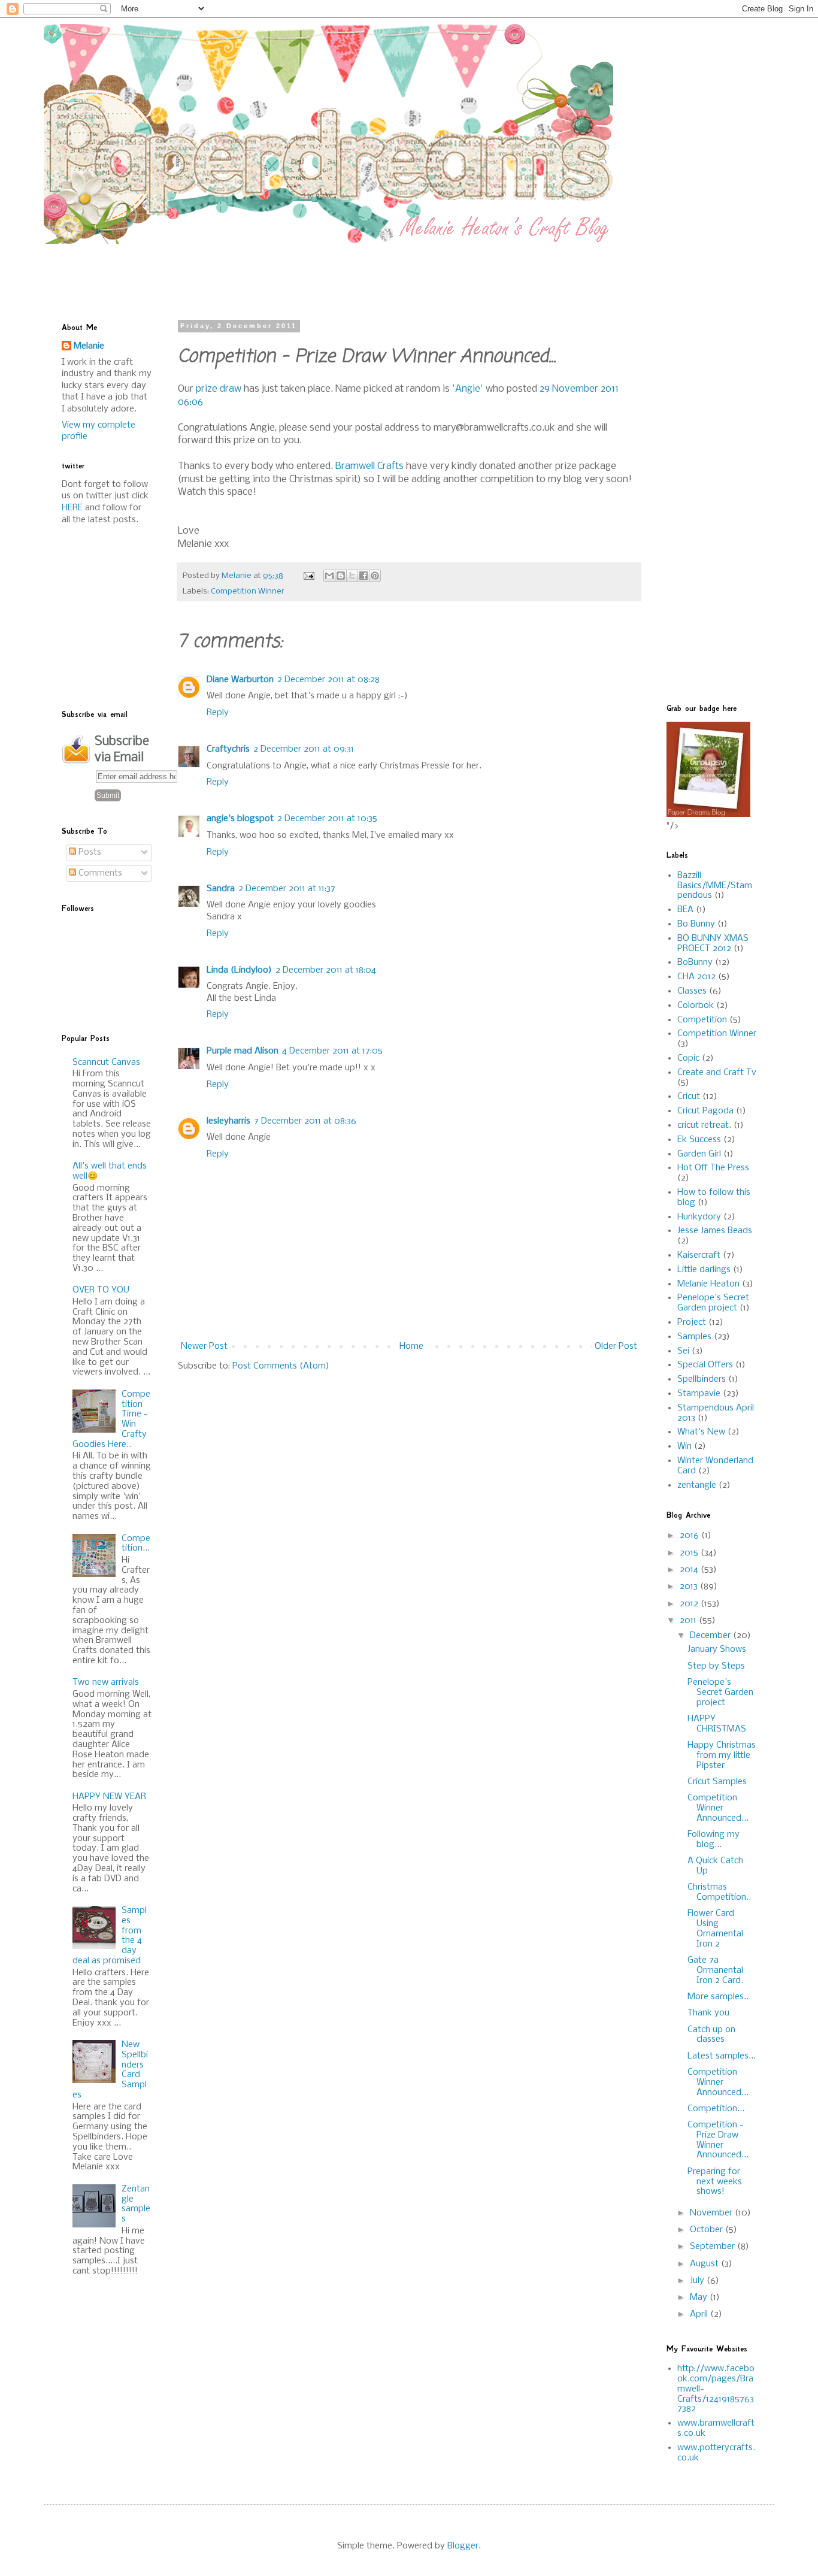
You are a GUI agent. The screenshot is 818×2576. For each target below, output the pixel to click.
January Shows (717, 1649)
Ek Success (699, 1140)
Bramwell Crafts (369, 466)
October (708, 2230)
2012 (690, 1604)
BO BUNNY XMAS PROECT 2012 (713, 944)
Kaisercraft (699, 1255)
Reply (218, 713)
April (700, 2314)
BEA (685, 910)
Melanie (89, 346)
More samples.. (718, 1997)
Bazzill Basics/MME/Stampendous (715, 886)
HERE (72, 508)
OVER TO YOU (101, 1290)
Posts (89, 852)
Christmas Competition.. (719, 1892)
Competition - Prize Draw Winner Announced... (718, 2140)
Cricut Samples (717, 1782)
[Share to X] (352, 576)
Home (411, 1346)
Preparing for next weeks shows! (715, 2182)
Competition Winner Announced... (718, 1808)
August (705, 2264)
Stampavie (699, 1394)
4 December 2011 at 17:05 (332, 1051)
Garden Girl (699, 1154)
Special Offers (705, 1365)
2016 (690, 1536)
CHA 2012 (696, 977)
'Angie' (468, 389)
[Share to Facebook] (363, 576)
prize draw (219, 389)
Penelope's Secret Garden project (713, 1303)
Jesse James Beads (715, 1231)
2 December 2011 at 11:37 (287, 889)
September (714, 2247)
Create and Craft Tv (717, 1073)
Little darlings (704, 1270)
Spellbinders (702, 1379)
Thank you (708, 2013)
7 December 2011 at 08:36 (305, 1121)
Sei (683, 1351)
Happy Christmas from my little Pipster (722, 1755)
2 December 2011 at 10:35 (327, 819)
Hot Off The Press (713, 1168)
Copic (688, 1058)
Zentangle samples (136, 2204)
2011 (689, 1621)
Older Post (616, 1346)
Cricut (689, 1097)
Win (684, 1446)
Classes (692, 991)
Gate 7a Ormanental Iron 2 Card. (715, 1970)
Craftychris (228, 749)
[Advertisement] (352, 271)
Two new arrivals (106, 1682)
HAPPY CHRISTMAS (717, 1724)
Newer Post (204, 1346)
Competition (702, 1020)
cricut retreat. (704, 1125)
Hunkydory (699, 1217)
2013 (690, 1587)
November (712, 2213)
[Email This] (329, 576)
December (711, 1636)
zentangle (697, 1485)
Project (692, 1322)
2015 (690, 1553)
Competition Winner (248, 591)
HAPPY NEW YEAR (109, 1797)
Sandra (221, 889)
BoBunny (695, 962)
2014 (690, 1570)
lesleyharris (228, 1121)
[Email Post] (308, 576)
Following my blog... (714, 1840)
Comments (99, 873)
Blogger (463, 2546)
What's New (701, 1432)
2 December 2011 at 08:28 (328, 680)
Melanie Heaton (708, 1284)
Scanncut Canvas (106, 1063)
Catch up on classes (711, 2035)
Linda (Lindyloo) (239, 970)
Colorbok (696, 1006)
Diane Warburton (240, 680)
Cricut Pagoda (705, 1111)
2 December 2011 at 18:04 (326, 970)
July (698, 2281)
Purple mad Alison (243, 1051)
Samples (694, 1337)
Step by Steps (716, 1666)
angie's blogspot (240, 819)
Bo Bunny (696, 924)
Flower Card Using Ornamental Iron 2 (715, 1929)
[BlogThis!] (341, 576)
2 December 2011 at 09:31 (304, 749)
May (700, 2297)
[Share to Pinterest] (375, 576)
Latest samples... (722, 2056)
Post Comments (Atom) (281, 1366)
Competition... (136, 1544)
